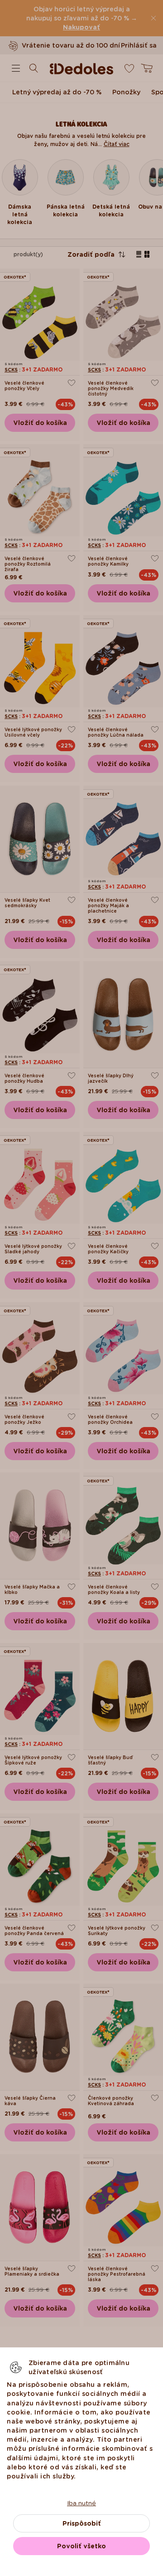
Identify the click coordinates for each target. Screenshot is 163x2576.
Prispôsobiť (82, 2523)
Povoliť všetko (81, 2546)
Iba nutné (81, 2503)
